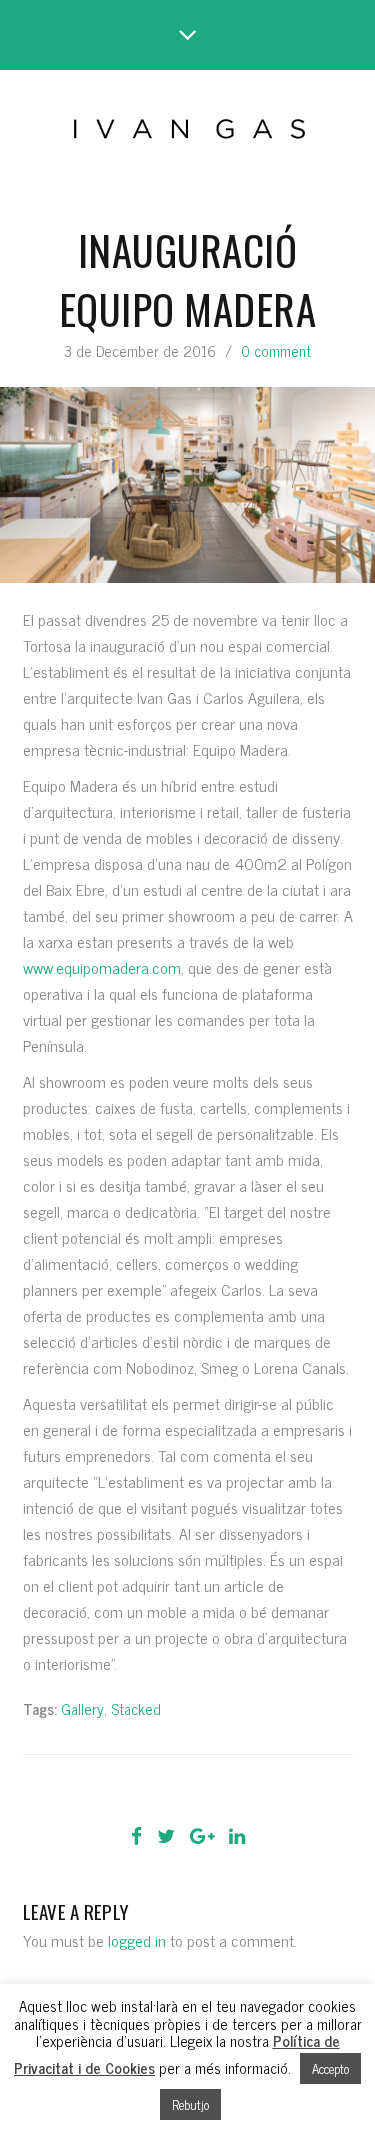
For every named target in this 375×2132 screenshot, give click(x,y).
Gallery (82, 1708)
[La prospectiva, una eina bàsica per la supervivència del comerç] (245, 1790)
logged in (137, 1940)
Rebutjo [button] (190, 2104)
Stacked (136, 1708)
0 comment (276, 350)
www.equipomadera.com (102, 967)
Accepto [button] (330, 2068)
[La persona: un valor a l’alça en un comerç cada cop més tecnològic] (131, 1790)
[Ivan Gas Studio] (187, 124)
